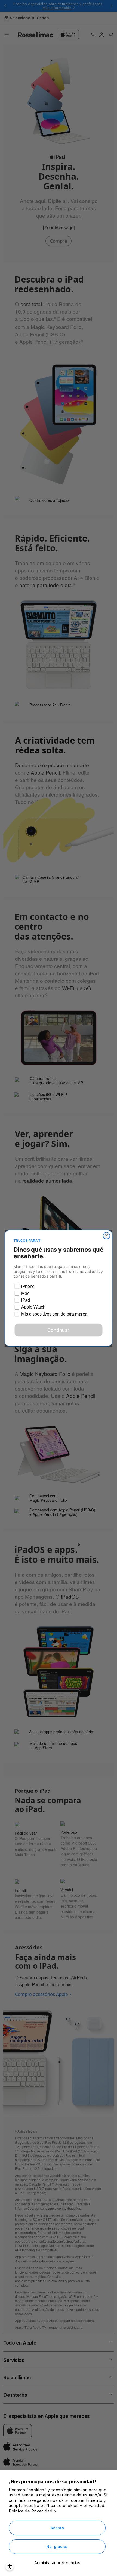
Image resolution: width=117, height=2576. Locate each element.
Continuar (59, 1330)
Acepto (57, 2528)
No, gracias (57, 2547)
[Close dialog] (107, 1236)
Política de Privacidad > (33, 2511)
